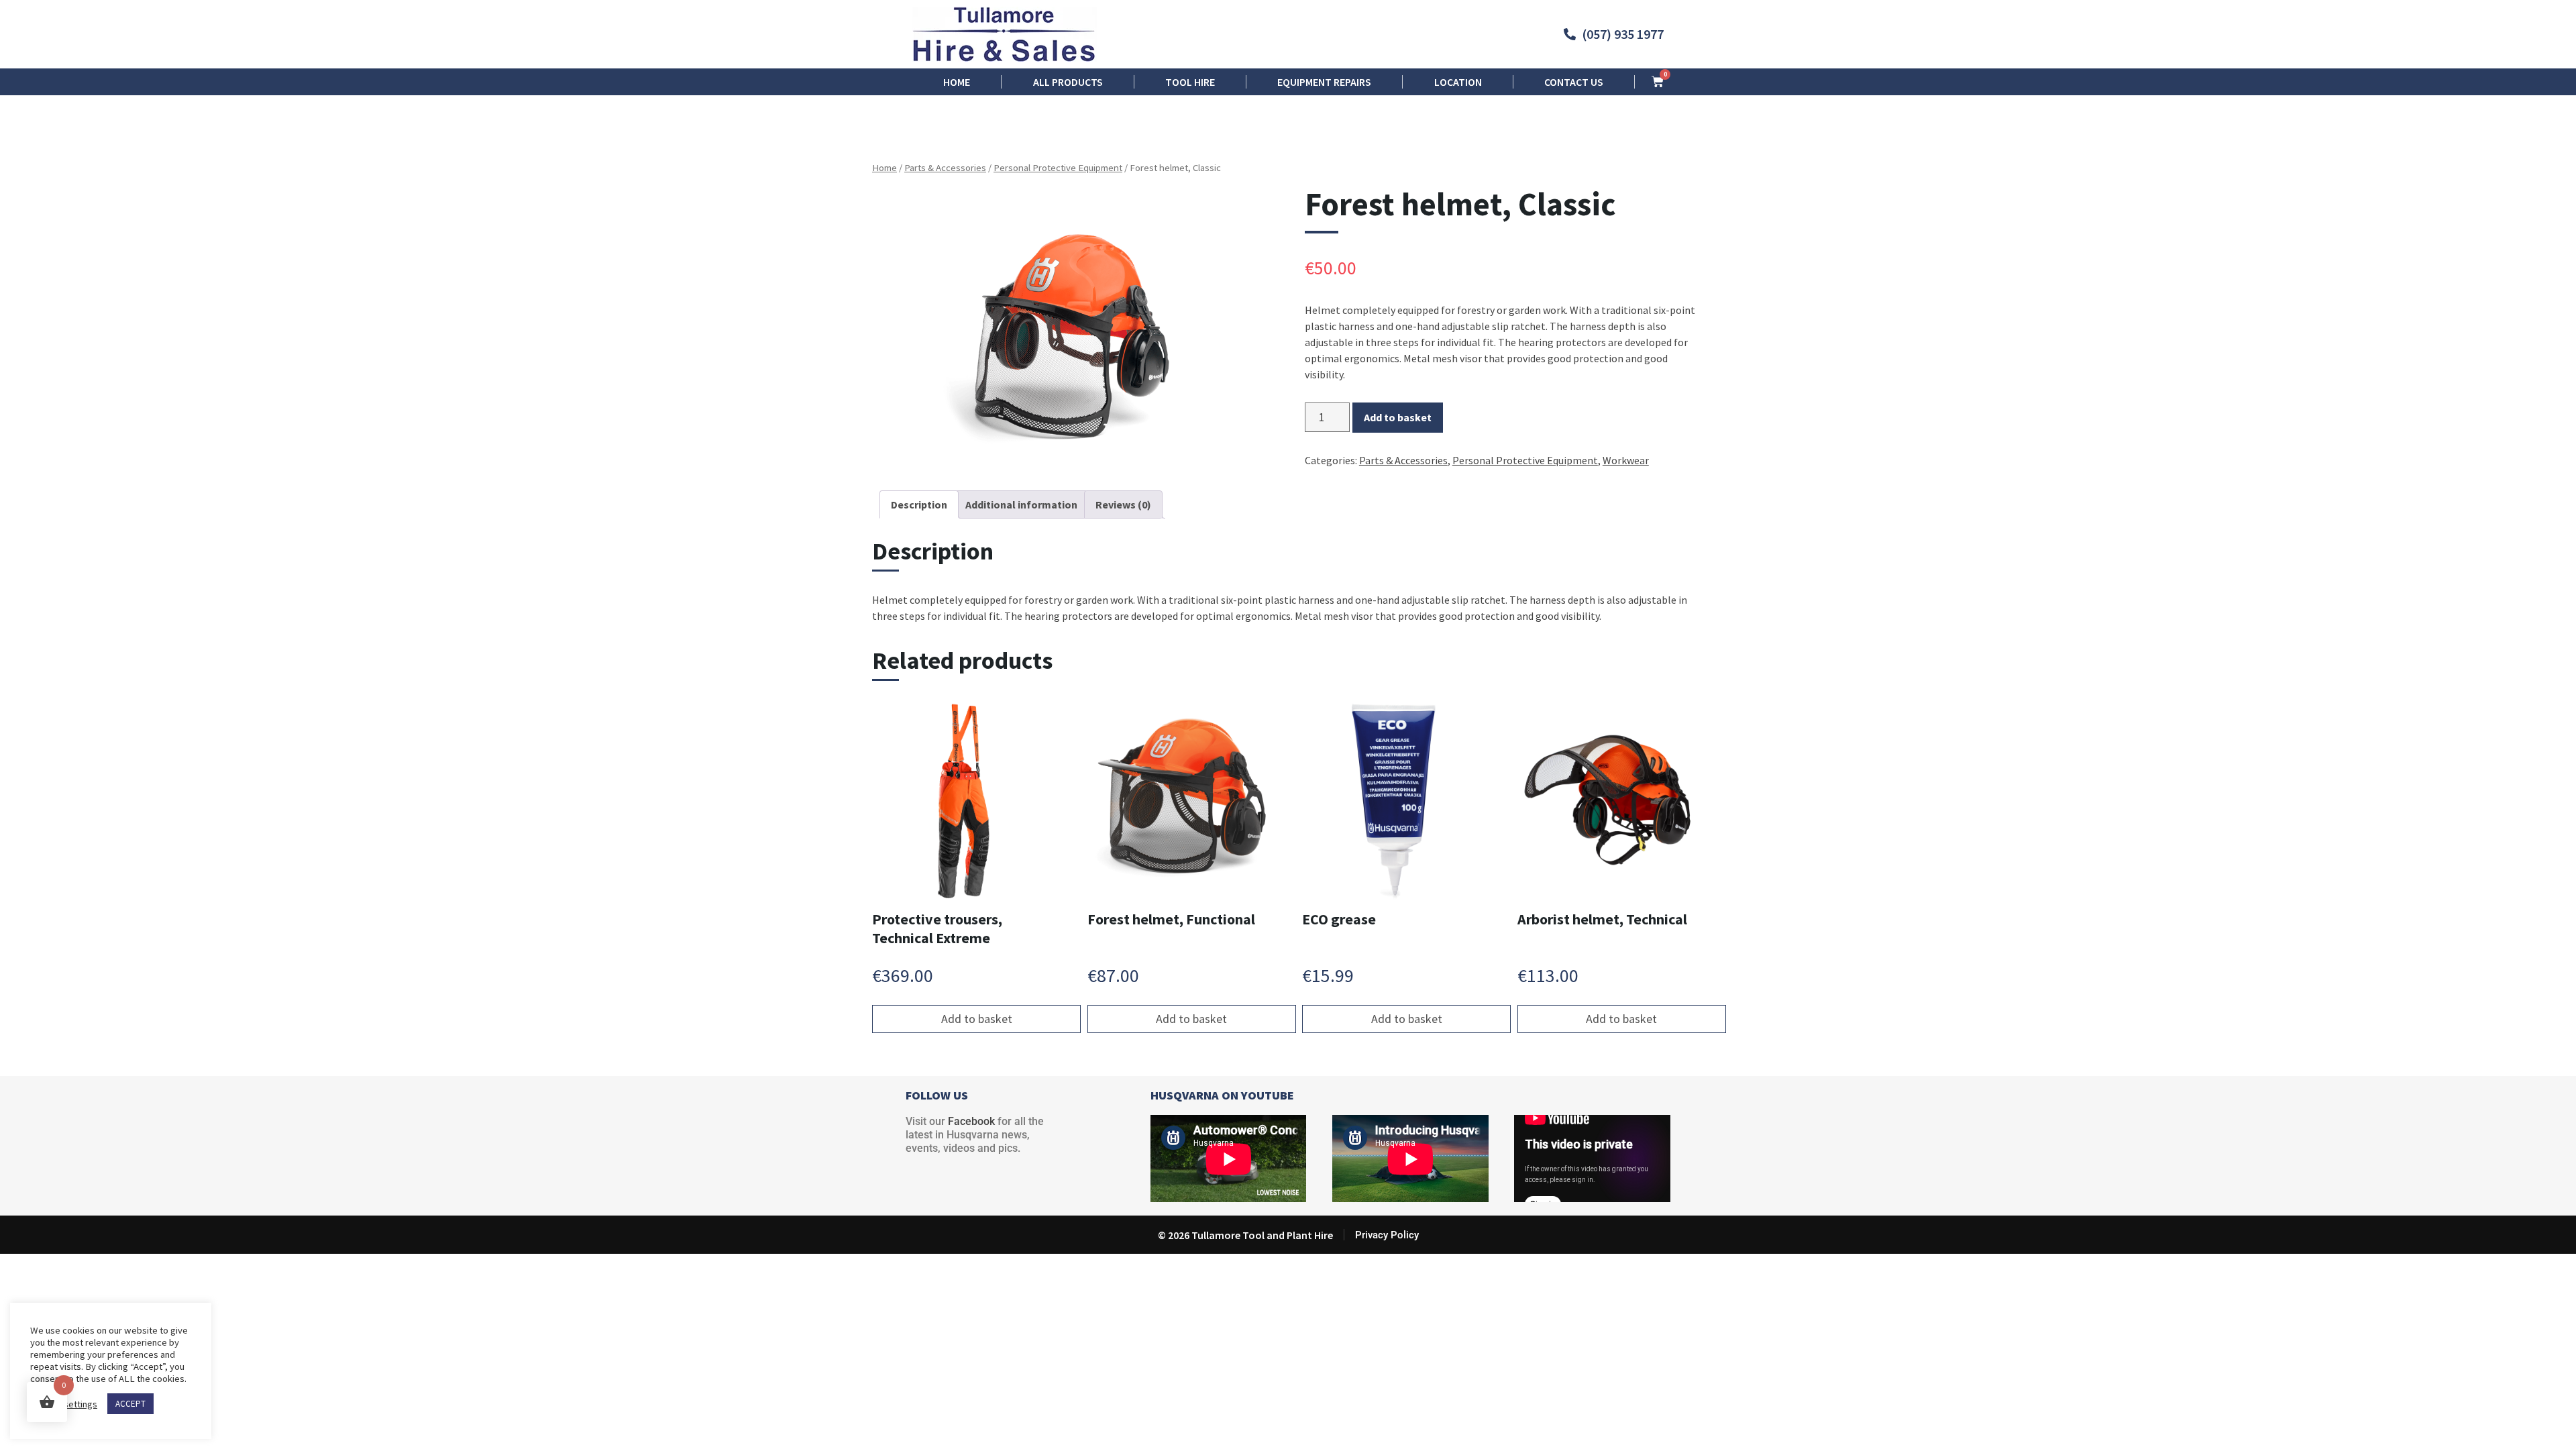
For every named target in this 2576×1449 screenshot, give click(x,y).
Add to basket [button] (977, 1019)
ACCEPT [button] (130, 1404)
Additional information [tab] (1021, 504)
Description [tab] (919, 504)
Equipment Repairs (1324, 82)
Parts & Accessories (945, 168)
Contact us (1574, 82)
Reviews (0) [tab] (1123, 504)
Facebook (971, 1121)
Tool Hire (1190, 82)
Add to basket (1398, 417)
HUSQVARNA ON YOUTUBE (1222, 1095)
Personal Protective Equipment (1058, 168)
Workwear (1626, 460)
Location (1458, 82)
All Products (1068, 82)
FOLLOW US (937, 1095)
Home (957, 82)
